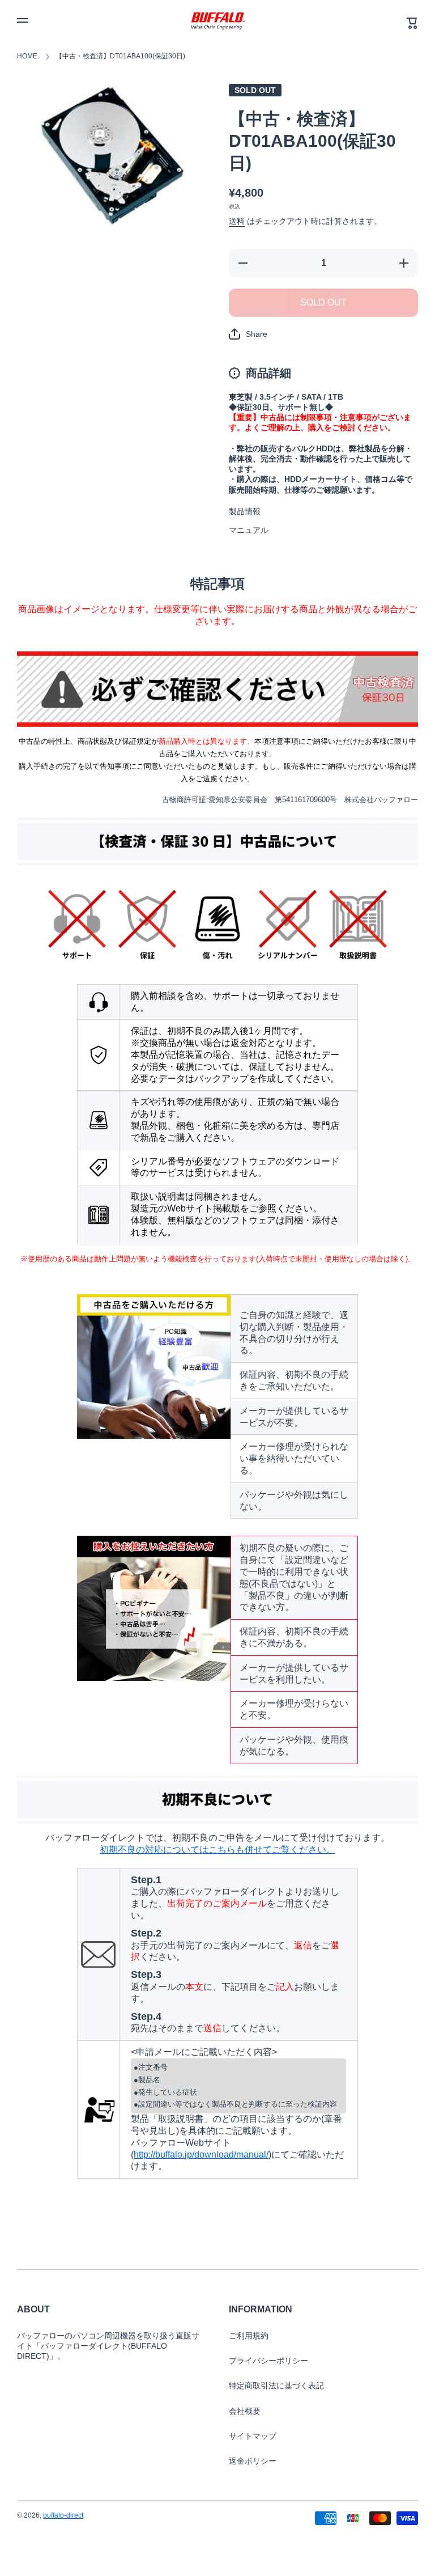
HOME (27, 56)
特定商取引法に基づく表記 (276, 2386)
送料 (237, 221)
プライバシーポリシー (268, 2361)
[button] (248, 334)
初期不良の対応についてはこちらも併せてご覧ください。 (217, 1850)
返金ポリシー (253, 2461)
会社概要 (245, 2411)
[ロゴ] (217, 20)
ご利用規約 (249, 2336)
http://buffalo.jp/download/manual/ (201, 2155)
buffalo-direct (63, 2515)
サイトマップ (253, 2436)
